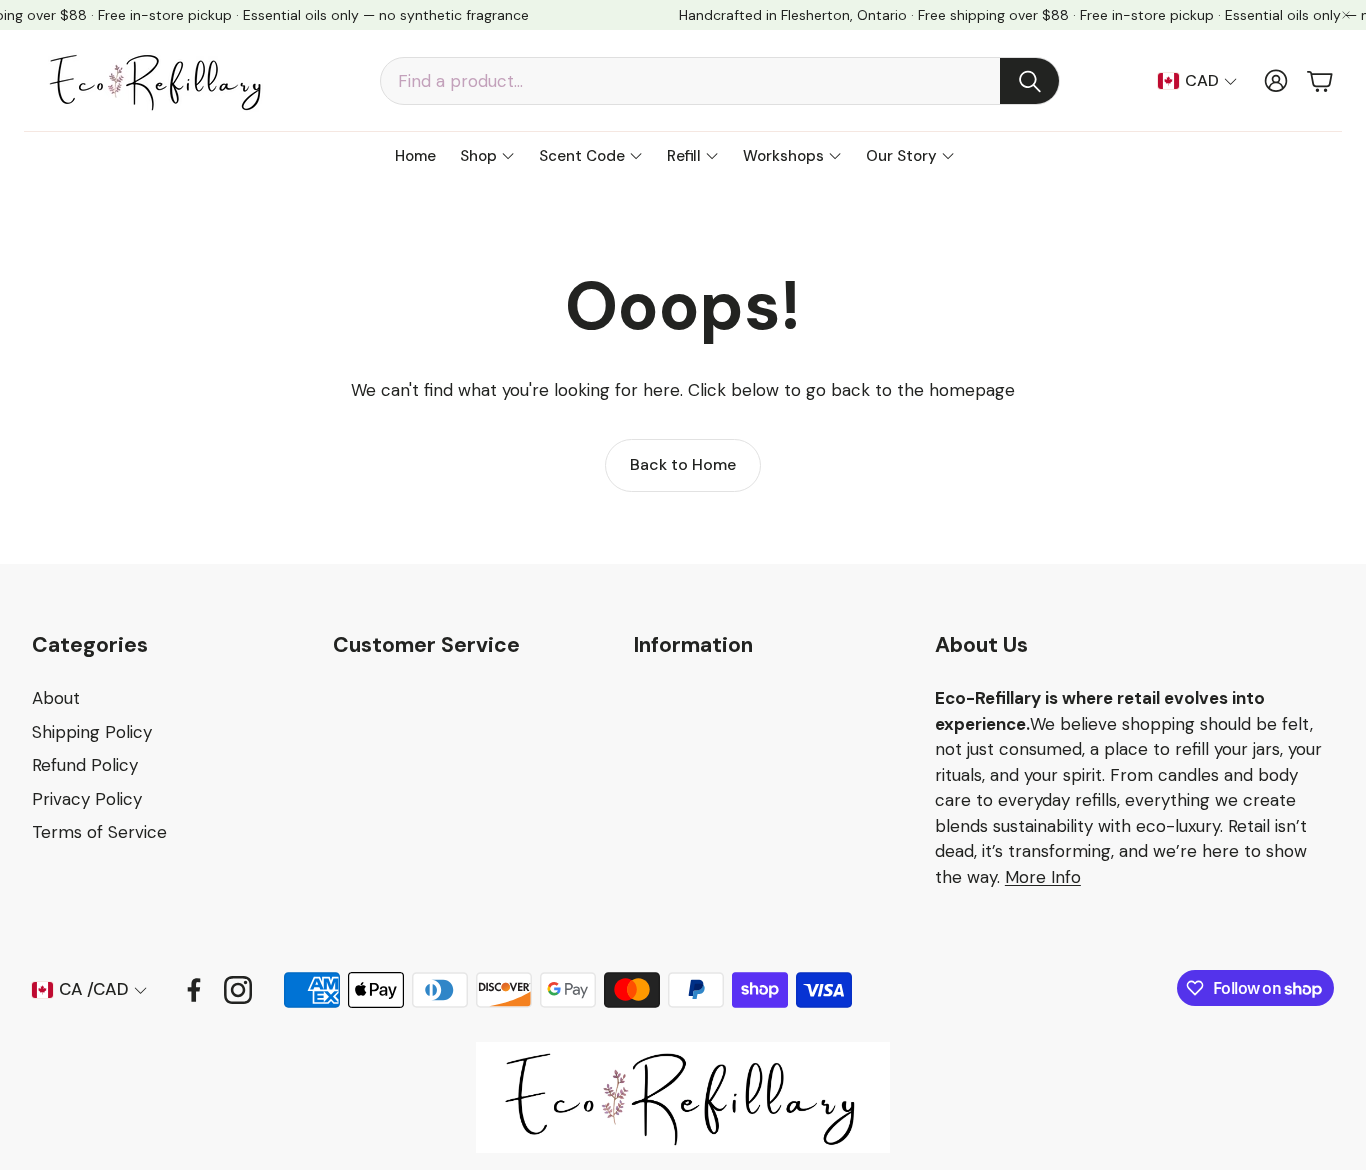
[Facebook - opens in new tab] (194, 990)
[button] (720, 81)
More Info (1043, 877)
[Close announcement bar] (1346, 15)
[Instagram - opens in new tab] (238, 990)
